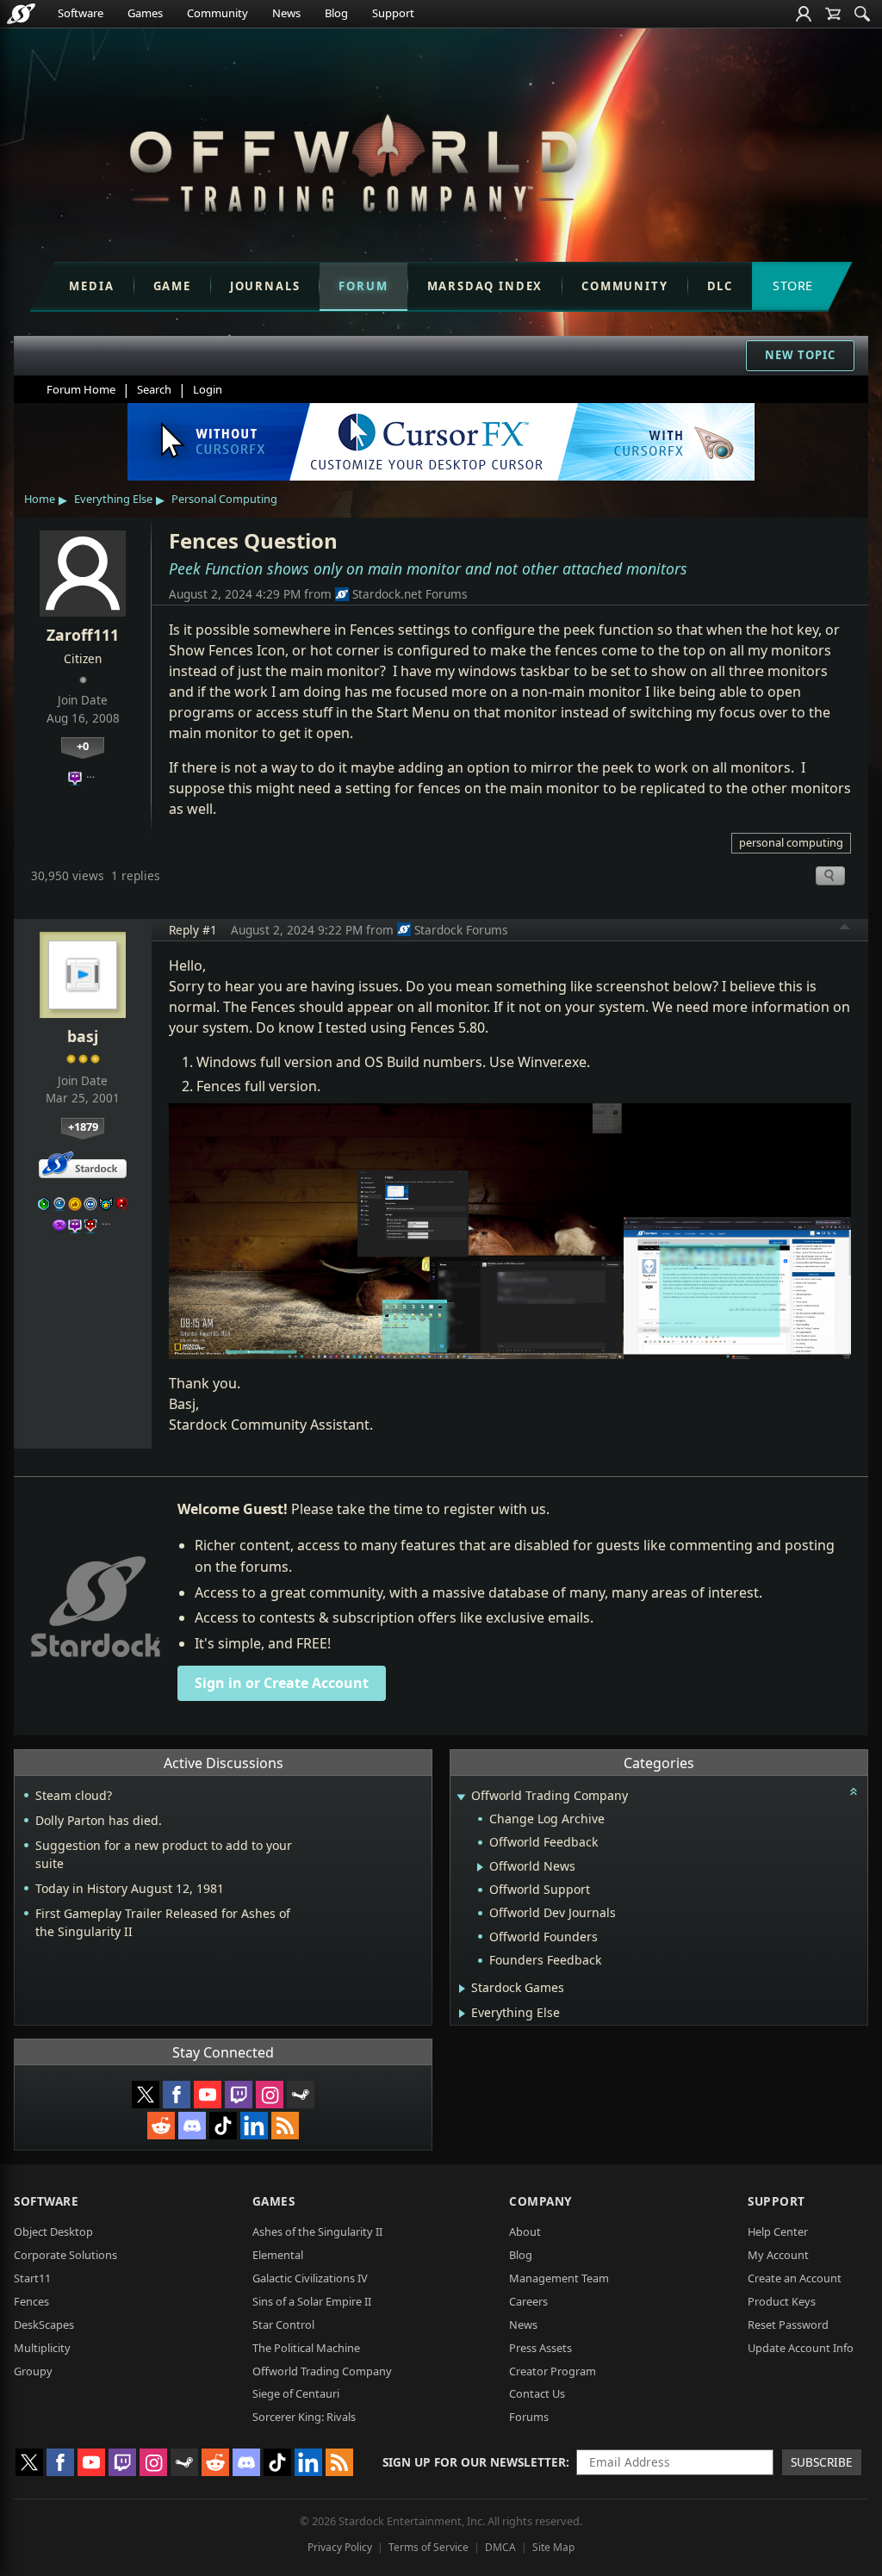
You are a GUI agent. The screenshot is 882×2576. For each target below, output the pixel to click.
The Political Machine (306, 2348)
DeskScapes (44, 2325)
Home (40, 499)
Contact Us (537, 2393)
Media (91, 286)
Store (793, 286)
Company (540, 2201)
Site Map (553, 2547)
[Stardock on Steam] (301, 2095)
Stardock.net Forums (410, 594)
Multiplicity (42, 2348)
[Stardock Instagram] (270, 2095)
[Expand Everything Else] (462, 2014)
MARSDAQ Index (485, 286)
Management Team (559, 2278)
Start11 (32, 2278)
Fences (31, 2301)
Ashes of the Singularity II (317, 2231)
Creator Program (553, 2371)
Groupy (33, 2371)
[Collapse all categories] (854, 1791)
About (525, 2231)
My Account (778, 2255)
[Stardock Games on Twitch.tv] (239, 2095)
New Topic (800, 355)
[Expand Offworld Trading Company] (461, 1797)
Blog (336, 13)
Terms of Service (429, 2547)
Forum (363, 286)
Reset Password (788, 2325)
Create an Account (795, 2278)
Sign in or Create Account (282, 1683)
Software (81, 13)
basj (83, 1036)
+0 (83, 746)
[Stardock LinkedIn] (254, 2126)
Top (845, 929)
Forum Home (81, 389)
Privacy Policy (340, 2547)
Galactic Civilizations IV (310, 2278)
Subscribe (822, 2462)
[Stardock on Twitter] (146, 2095)
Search (154, 389)
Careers (528, 2301)
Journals (265, 286)
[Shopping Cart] (833, 14)
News (286, 13)
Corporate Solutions (65, 2255)
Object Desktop (53, 2231)
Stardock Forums (461, 930)
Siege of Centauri (296, 2393)
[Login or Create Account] (804, 14)
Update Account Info (801, 2348)
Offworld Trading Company (322, 2371)
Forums (529, 2417)
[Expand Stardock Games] (462, 1989)
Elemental (278, 2255)
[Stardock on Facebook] (177, 2095)
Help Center (778, 2231)
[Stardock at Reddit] (161, 2126)
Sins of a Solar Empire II (312, 2301)
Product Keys (782, 2301)
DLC (720, 286)
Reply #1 (193, 930)
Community (217, 13)
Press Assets (540, 2348)
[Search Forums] (862, 14)
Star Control (283, 2325)
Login (208, 389)
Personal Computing (224, 499)
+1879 (83, 1127)
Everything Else (113, 499)
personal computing (791, 842)
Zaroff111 (83, 635)
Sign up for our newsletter (474, 2462)
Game (172, 286)
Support (393, 13)
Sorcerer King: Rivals (304, 2417)
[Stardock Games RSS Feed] (285, 2126)
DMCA (500, 2547)
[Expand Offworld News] (480, 1867)
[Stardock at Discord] (192, 2126)
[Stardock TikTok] (223, 2126)
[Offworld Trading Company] (353, 159)
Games (145, 13)
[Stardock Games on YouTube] (208, 2095)
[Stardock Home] (21, 14)
